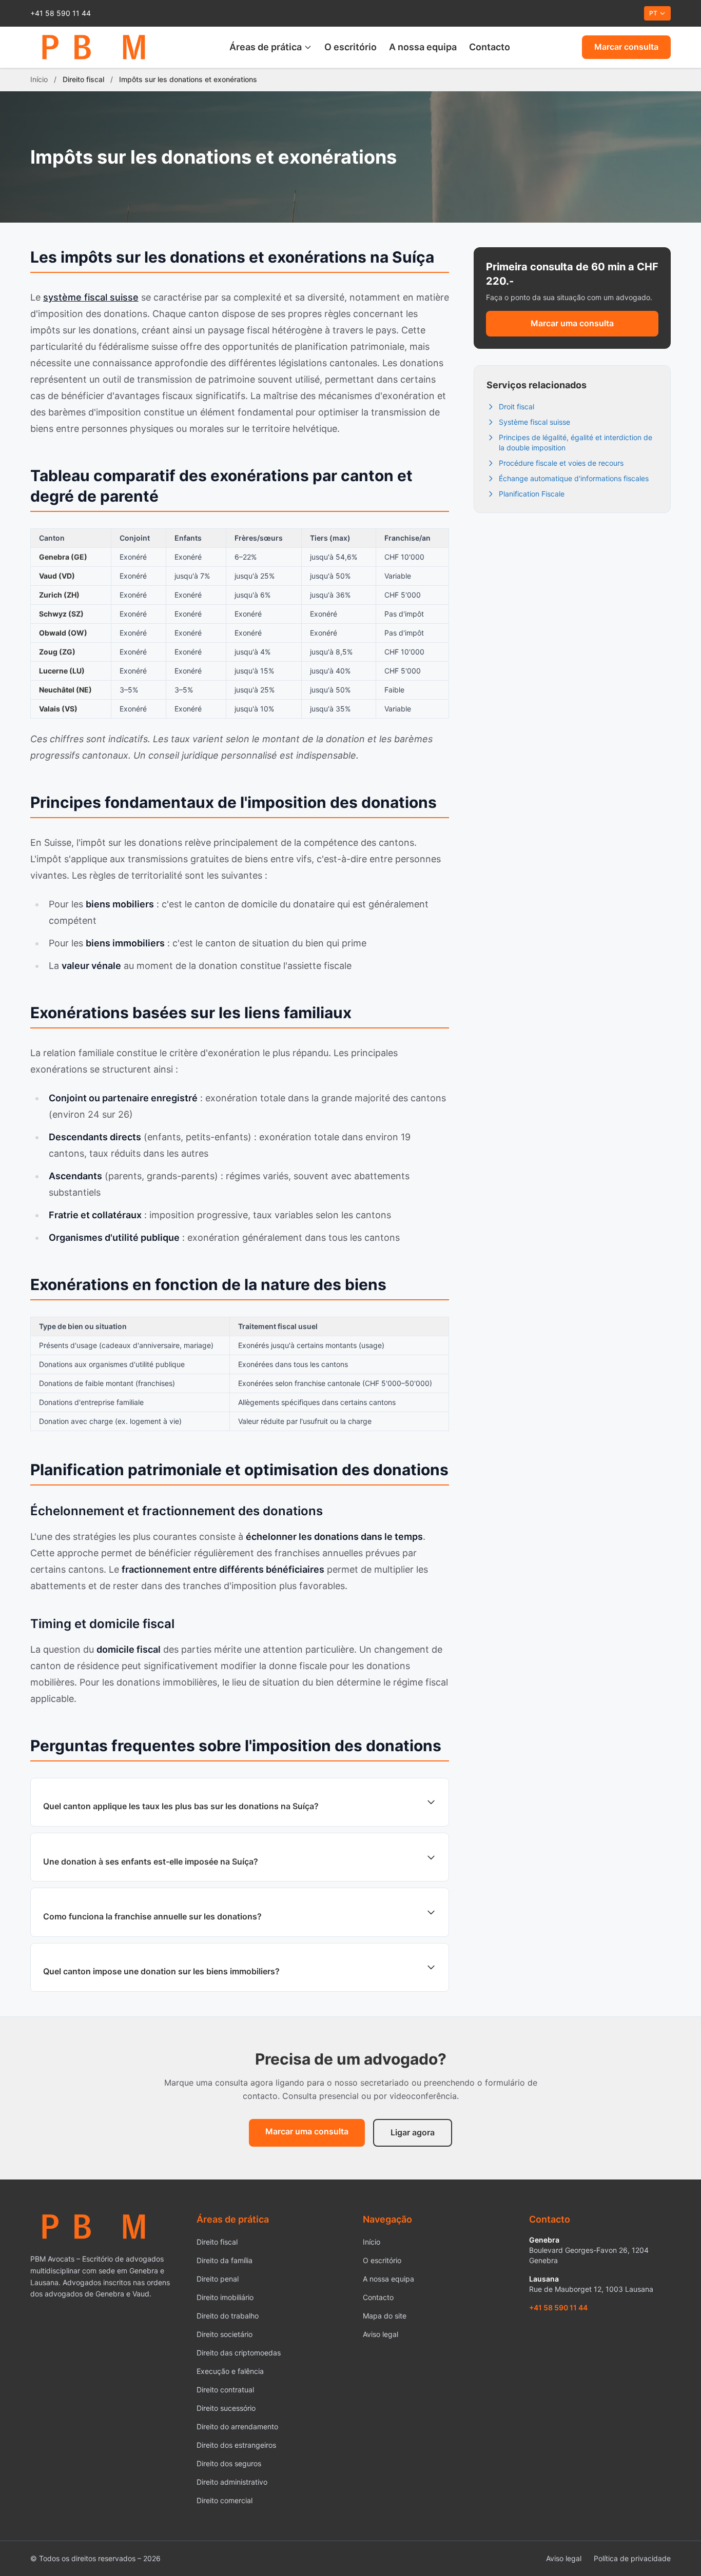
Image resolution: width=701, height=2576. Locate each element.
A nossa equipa (423, 47)
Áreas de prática (266, 47)
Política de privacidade (632, 2558)
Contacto (490, 47)
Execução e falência (230, 2371)
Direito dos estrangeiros (236, 2445)
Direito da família (225, 2260)
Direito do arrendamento (237, 2426)
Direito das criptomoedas (239, 2353)
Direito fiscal (217, 2242)
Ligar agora (413, 2132)
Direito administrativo (232, 2482)
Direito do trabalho (228, 2316)
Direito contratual (225, 2390)
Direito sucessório (226, 2408)
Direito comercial (225, 2500)
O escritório (350, 47)
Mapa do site (385, 2316)
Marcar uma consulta (572, 323)
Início (39, 79)
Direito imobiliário (225, 2297)
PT (653, 13)
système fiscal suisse (91, 297)
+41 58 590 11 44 (61, 13)
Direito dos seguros (229, 2463)
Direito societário (225, 2334)
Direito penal (218, 2279)
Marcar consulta (626, 47)
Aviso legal (381, 2334)
